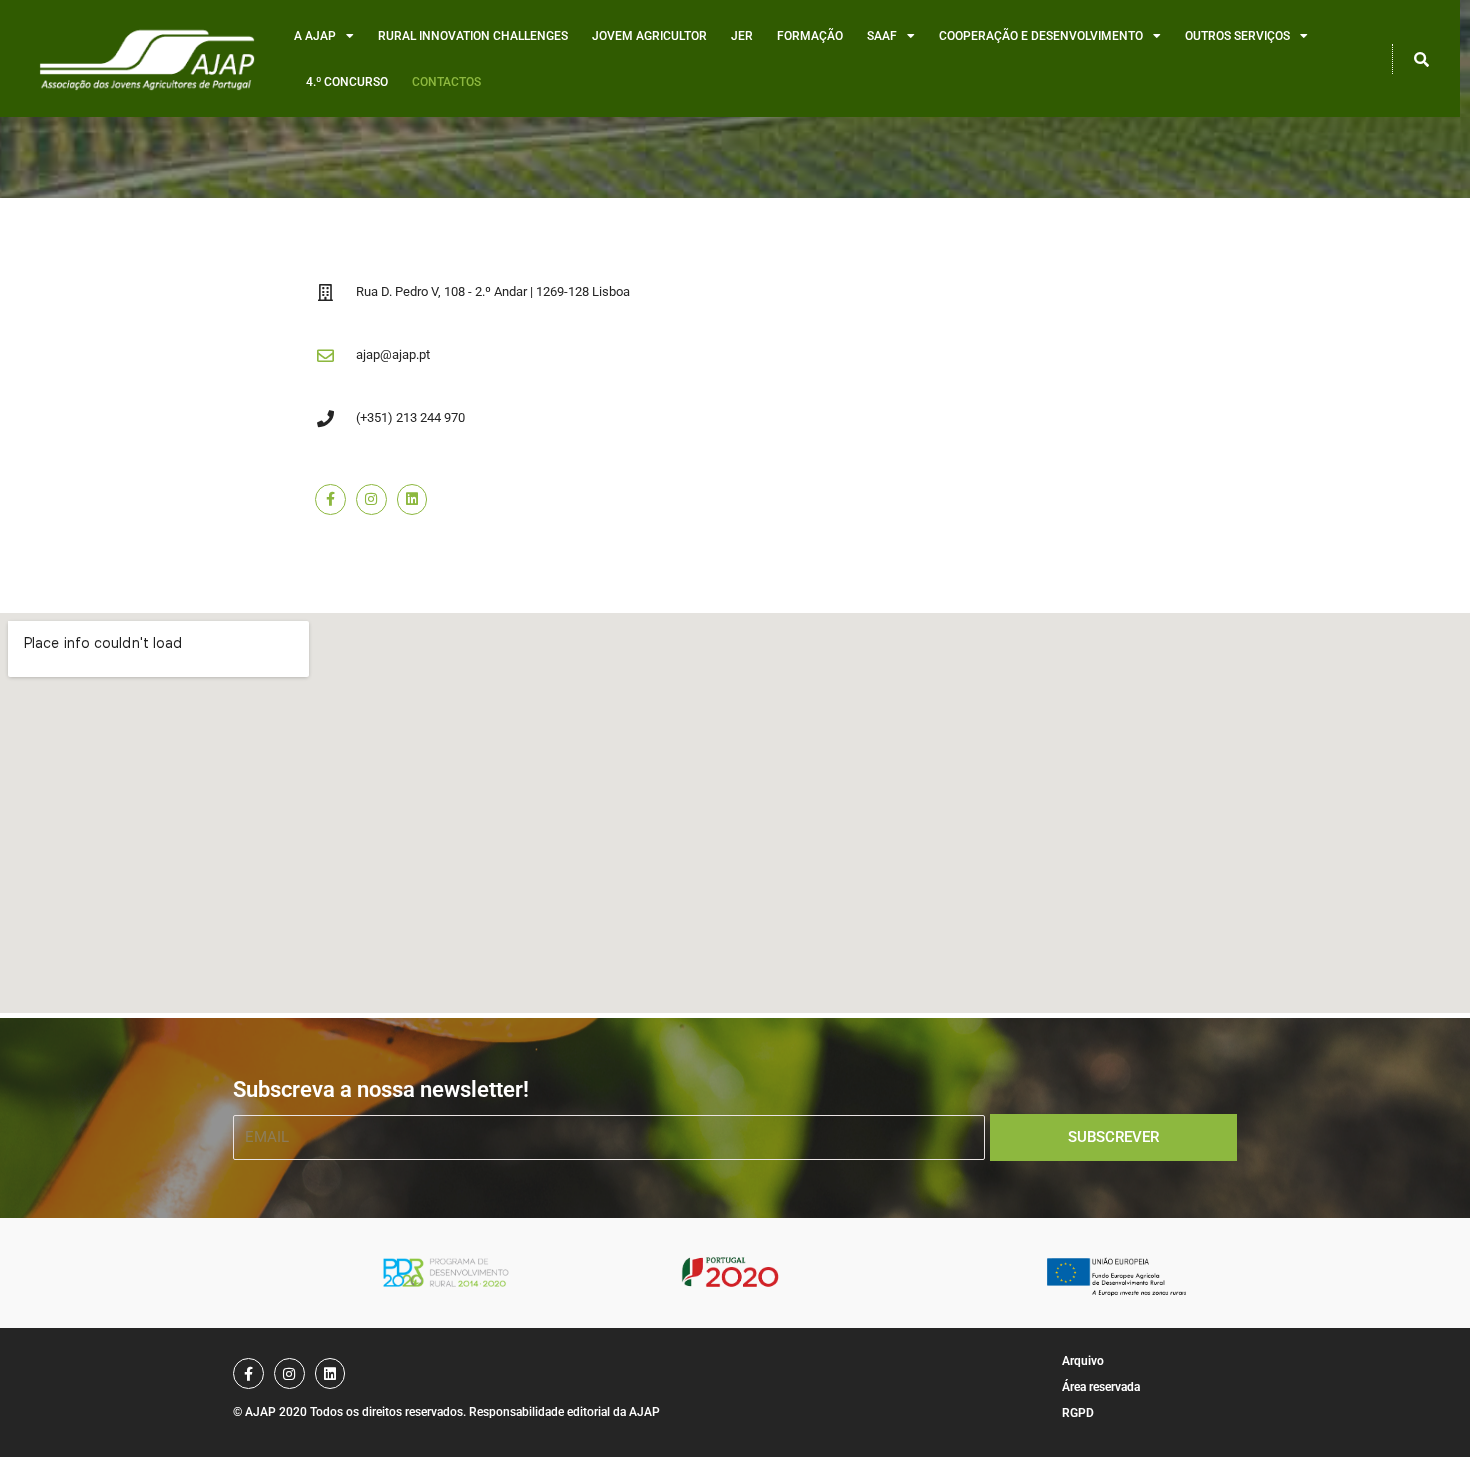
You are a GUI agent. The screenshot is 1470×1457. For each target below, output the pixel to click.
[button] (1421, 59)
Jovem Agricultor (649, 36)
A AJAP (315, 36)
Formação (810, 36)
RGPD (1078, 1413)
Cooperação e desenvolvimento (1041, 36)
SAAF (882, 36)
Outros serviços (1237, 36)
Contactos (446, 82)
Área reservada (1101, 1387)
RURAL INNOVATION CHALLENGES (473, 36)
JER (742, 36)
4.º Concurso (347, 82)
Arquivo (1083, 1361)
